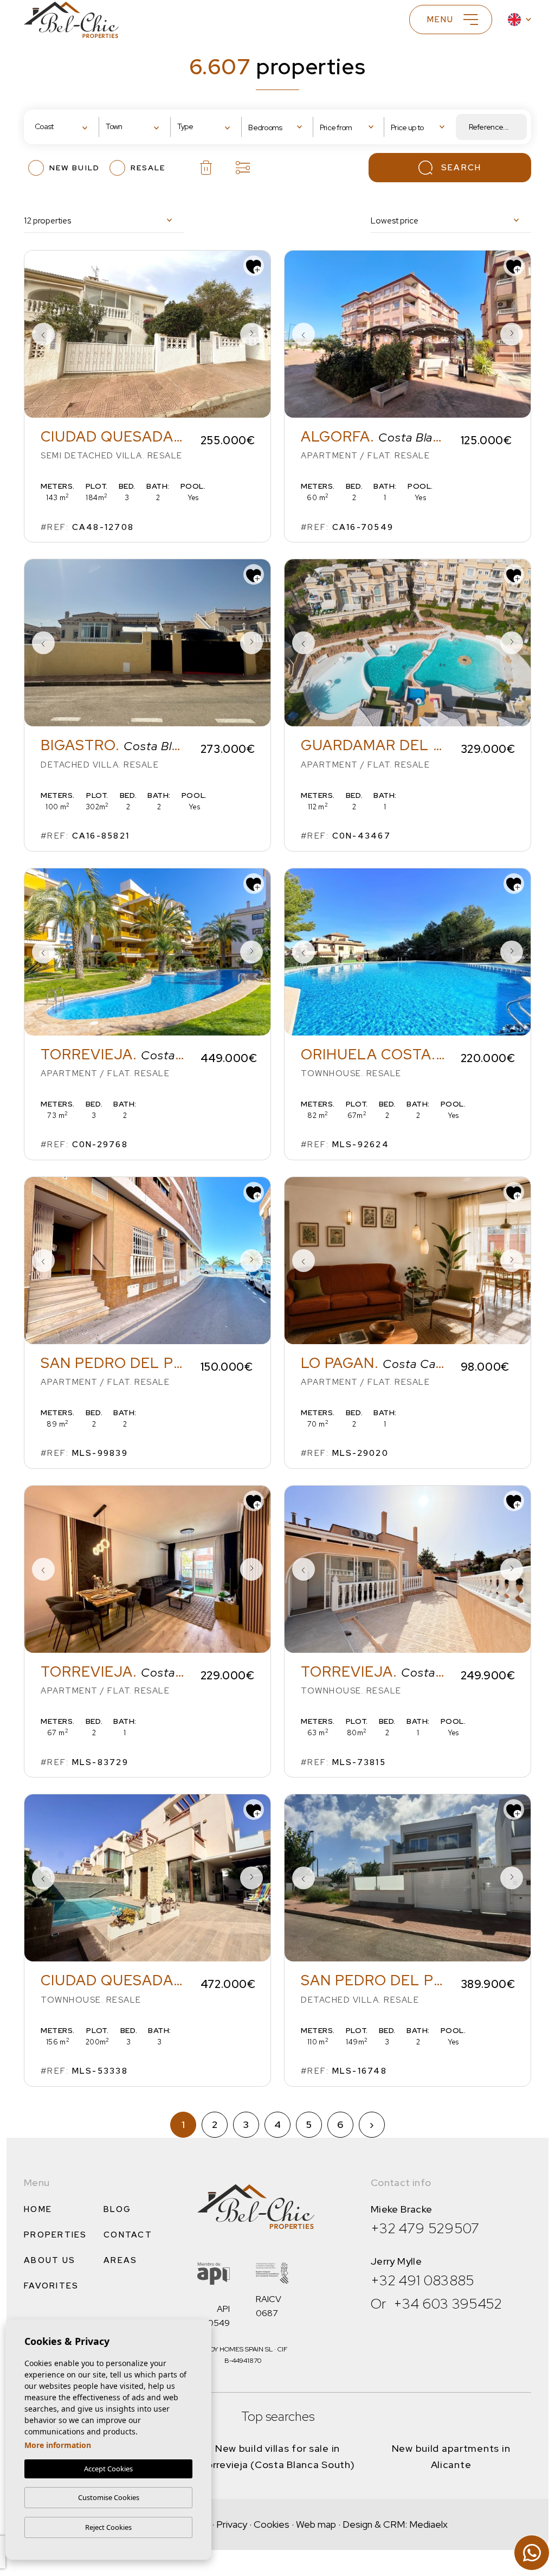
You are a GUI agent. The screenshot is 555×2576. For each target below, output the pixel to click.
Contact (128, 2235)
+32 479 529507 (425, 2228)
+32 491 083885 (423, 2280)
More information (58, 2445)
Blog (117, 2209)
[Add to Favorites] (254, 266)
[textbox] (67, 127)
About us (50, 2260)
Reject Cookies (108, 2527)
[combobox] (64, 127)
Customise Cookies (109, 2497)
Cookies (272, 2524)
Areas (120, 2260)
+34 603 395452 (448, 2304)
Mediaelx (428, 2524)
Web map (316, 2524)
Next (251, 334)
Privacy (232, 2524)
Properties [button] (56, 2235)
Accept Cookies (108, 2469)
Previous (43, 334)
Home (38, 2209)
